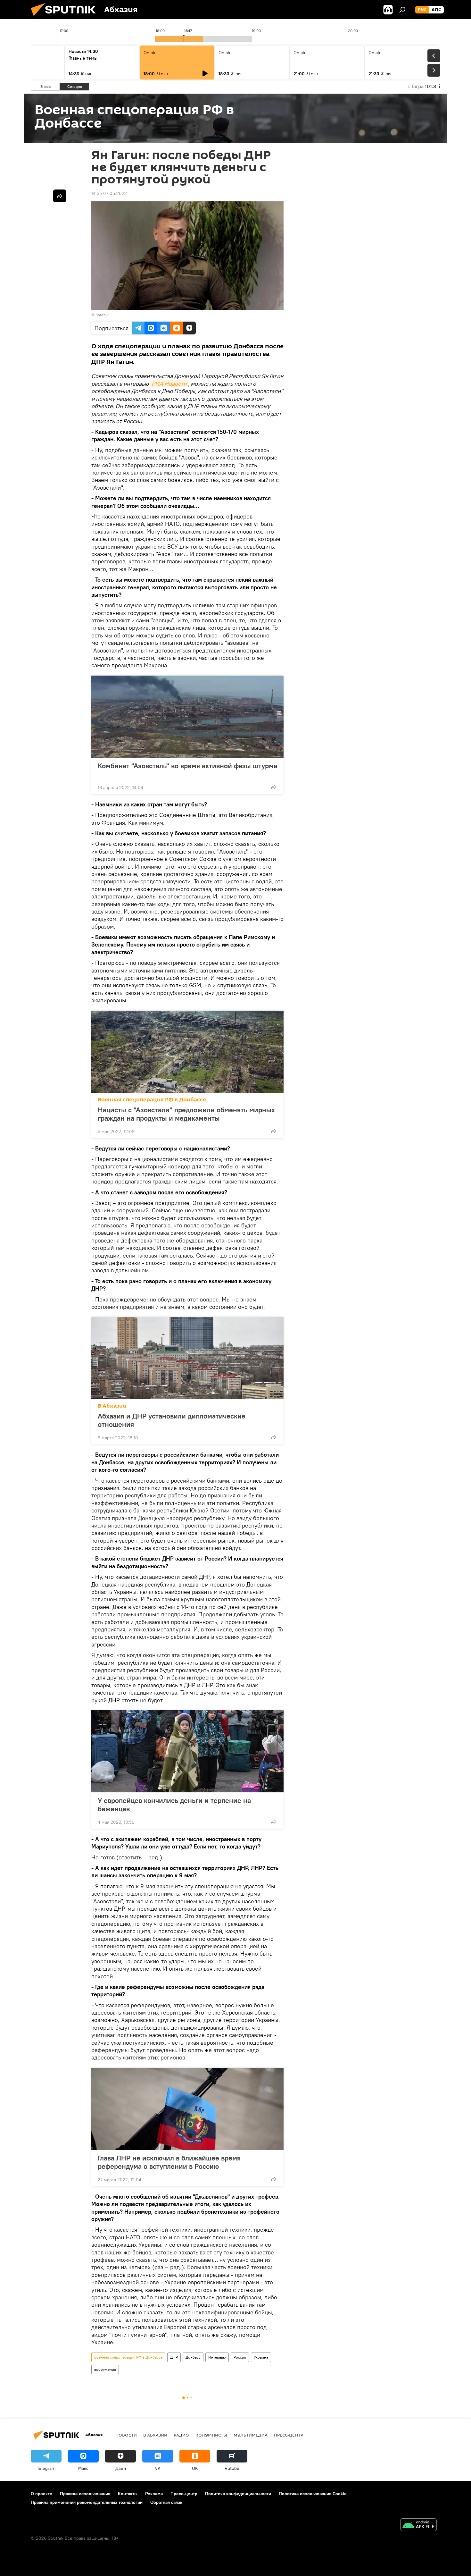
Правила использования (85, 2494)
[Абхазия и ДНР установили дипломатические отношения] (187, 1358)
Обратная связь (166, 2502)
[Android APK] (418, 2525)
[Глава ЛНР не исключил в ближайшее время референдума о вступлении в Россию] (187, 2109)
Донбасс (193, 2357)
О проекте (41, 2494)
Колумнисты (211, 2435)
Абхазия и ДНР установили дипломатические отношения (172, 1420)
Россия (240, 2357)
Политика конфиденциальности (238, 2494)
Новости (126, 2435)
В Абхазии (112, 1406)
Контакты (128, 2494)
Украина (261, 2357)
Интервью (217, 2357)
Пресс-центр (289, 2435)
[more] (274, 787)
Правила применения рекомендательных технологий (87, 2502)
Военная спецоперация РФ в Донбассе (152, 1100)
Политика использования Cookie (313, 2494)
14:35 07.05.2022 (109, 193)
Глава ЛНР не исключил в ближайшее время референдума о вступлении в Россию (169, 2162)
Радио (181, 2435)
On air (150, 53)
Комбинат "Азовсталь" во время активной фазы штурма (187, 766)
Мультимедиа (251, 2435)
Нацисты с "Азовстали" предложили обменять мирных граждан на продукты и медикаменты (186, 1114)
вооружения (105, 2369)
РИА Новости (169, 384)
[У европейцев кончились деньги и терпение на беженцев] (187, 1751)
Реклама (154, 2494)
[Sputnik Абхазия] (66, 18)
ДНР (174, 2357)
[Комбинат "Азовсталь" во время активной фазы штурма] (187, 717)
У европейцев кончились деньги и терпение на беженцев (174, 1805)
